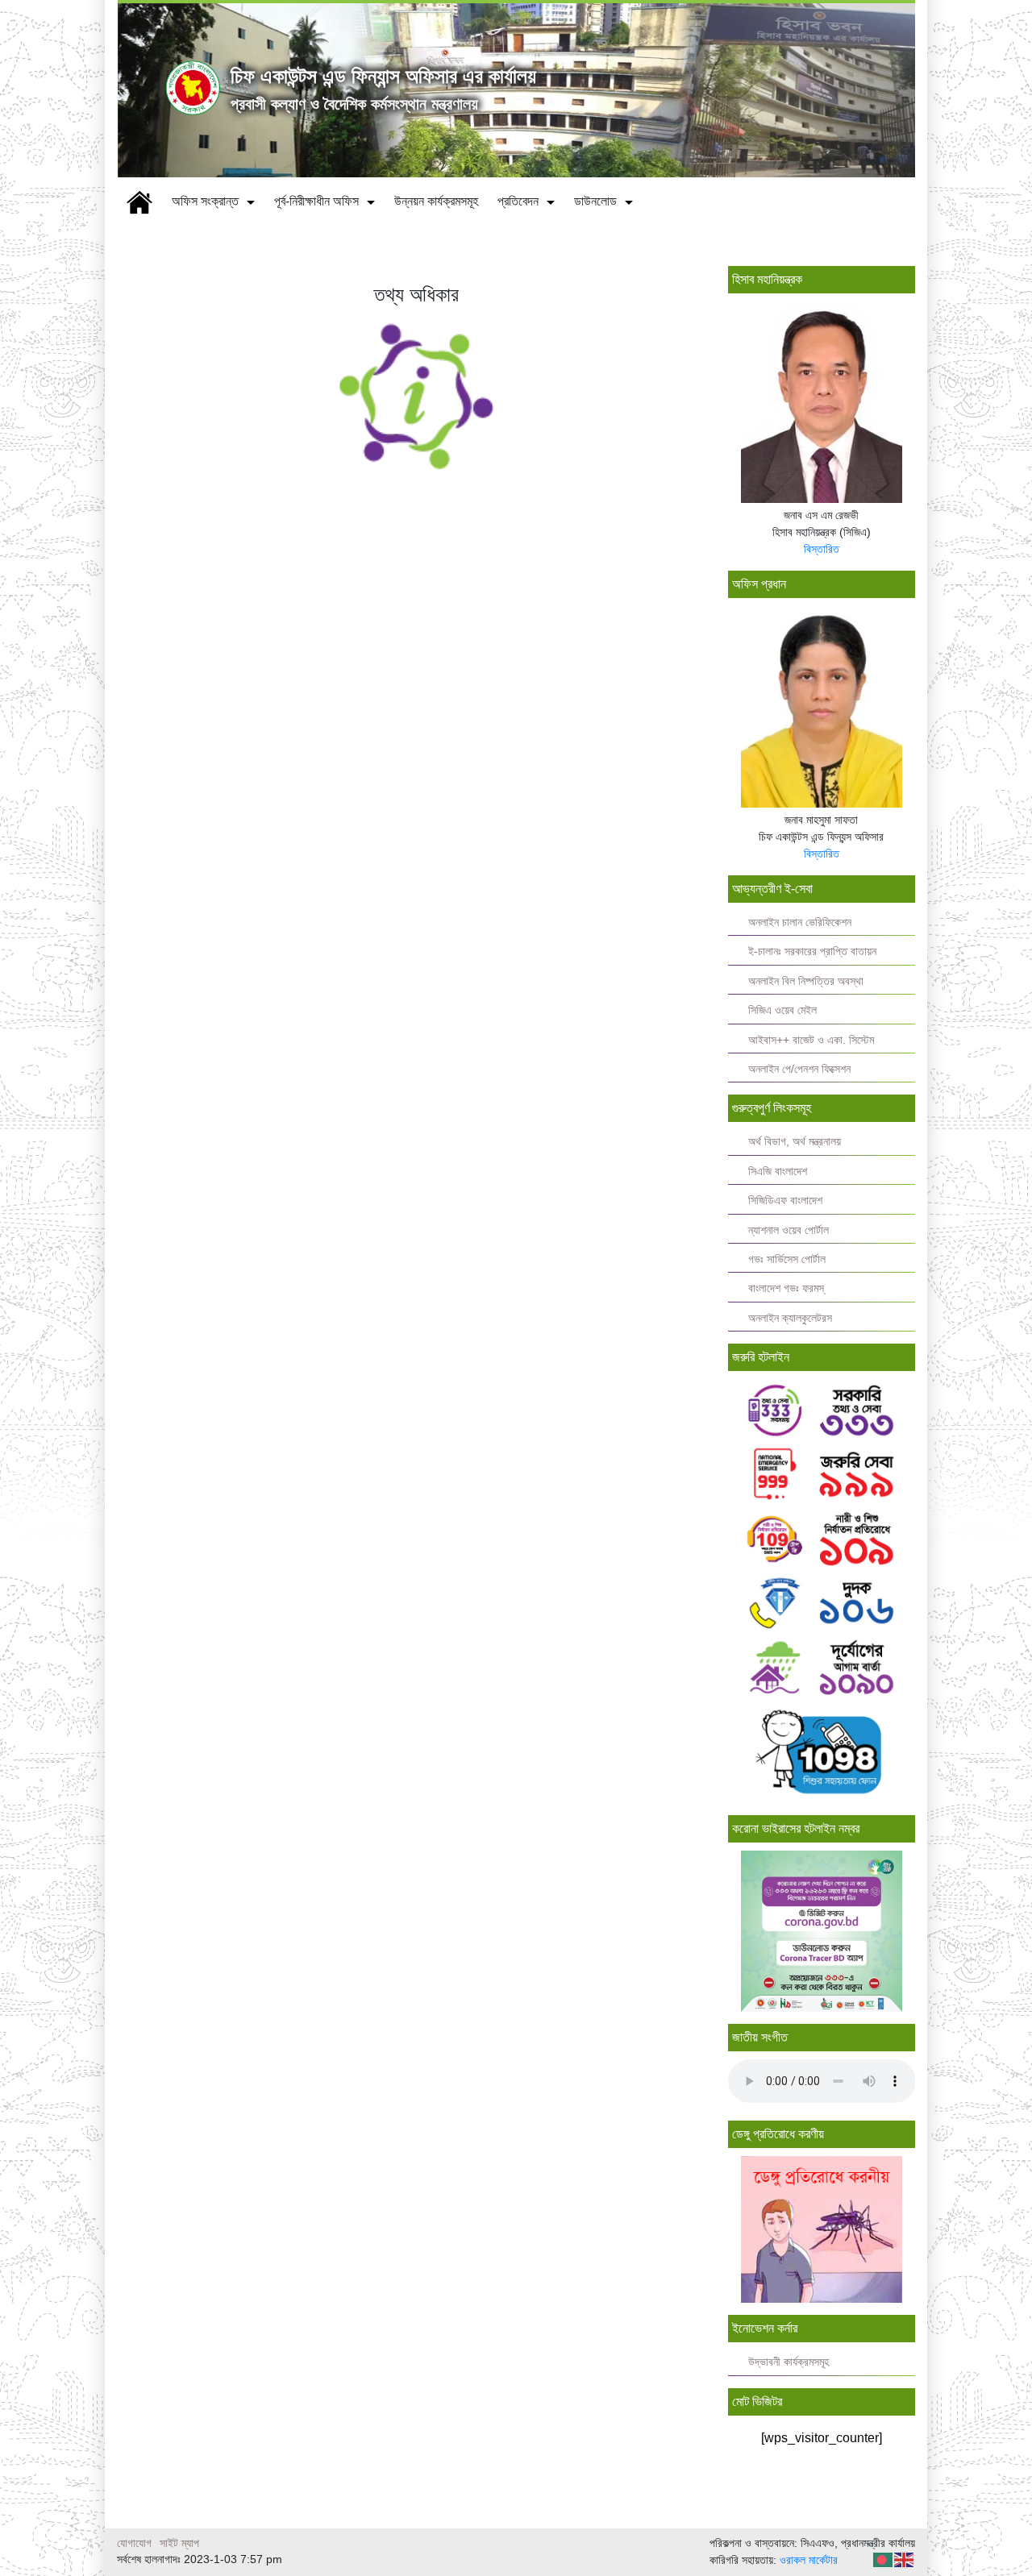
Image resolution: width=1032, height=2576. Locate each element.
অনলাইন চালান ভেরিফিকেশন (800, 922)
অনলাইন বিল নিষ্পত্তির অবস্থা (806, 981)
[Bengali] (884, 2559)
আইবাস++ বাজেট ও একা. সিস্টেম (811, 1040)
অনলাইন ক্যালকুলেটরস (790, 1318)
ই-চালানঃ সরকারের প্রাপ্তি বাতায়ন (812, 951)
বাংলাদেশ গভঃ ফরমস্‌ (786, 1288)
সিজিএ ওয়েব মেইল (782, 1010)
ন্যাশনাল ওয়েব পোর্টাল (789, 1230)
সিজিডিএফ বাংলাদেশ (785, 1201)
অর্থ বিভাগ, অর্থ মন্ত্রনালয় (795, 1142)
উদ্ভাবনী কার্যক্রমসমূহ (789, 2362)
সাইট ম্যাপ (179, 2543)
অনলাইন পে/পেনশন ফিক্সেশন (799, 1069)
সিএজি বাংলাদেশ (778, 1172)
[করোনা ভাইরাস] (822, 1931)
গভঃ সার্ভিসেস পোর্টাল (787, 1259)
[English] (905, 2559)
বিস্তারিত (822, 549)
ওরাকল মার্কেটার (809, 2560)
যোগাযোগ (134, 2543)
